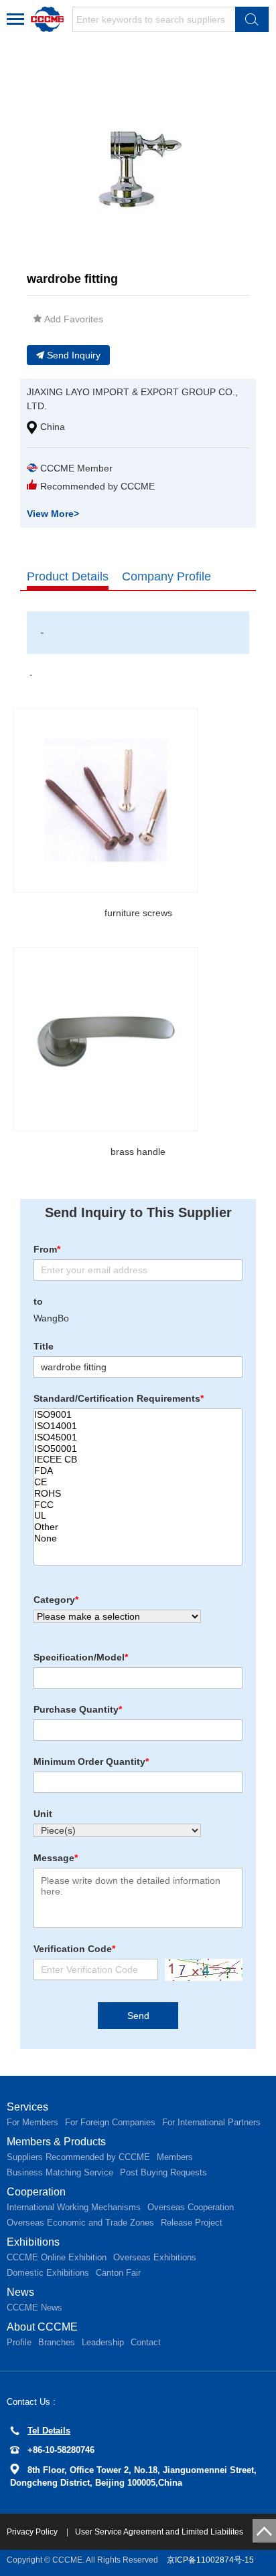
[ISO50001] (138, 1449)
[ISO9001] (138, 1415)
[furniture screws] (106, 800)
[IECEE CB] (138, 1460)
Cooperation (36, 2192)
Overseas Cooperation (191, 2207)
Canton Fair (118, 2273)
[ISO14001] (138, 1426)
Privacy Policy (33, 2532)
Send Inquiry (74, 355)
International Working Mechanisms (74, 2207)
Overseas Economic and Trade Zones (80, 2223)
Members (175, 2157)
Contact (146, 2342)
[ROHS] (138, 1494)
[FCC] (138, 1505)
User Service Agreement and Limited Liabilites (159, 2532)
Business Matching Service (60, 2172)
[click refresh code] (200, 1970)
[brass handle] (106, 1039)
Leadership (103, 2342)
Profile (19, 2342)
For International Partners (211, 2122)
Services (27, 2107)
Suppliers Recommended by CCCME (78, 2157)
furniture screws (138, 913)
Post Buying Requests (163, 2172)
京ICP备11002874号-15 (210, 2560)
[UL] (138, 1516)
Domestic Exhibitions (48, 2273)
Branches (57, 2342)
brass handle (138, 1152)
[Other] (138, 1527)
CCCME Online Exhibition (57, 2257)
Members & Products (56, 2142)
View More (53, 514)
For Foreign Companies (110, 2122)
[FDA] (138, 1471)
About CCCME (42, 2327)
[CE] (138, 1482)
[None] (138, 1538)
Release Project (192, 2223)
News (20, 2292)
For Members (32, 2122)
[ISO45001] (138, 1437)
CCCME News (34, 2307)
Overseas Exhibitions (155, 2257)
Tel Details (49, 2431)
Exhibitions (33, 2242)
